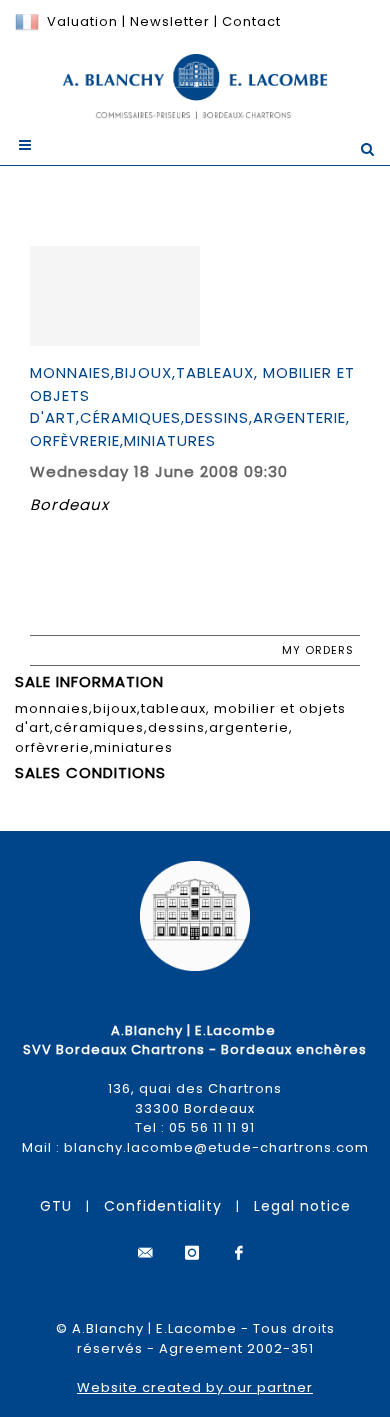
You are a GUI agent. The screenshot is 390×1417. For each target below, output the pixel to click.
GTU (56, 1206)
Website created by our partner (195, 1387)
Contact (251, 21)
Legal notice (302, 1206)
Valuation (82, 21)
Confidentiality (163, 1206)
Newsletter (168, 21)
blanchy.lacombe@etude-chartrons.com (216, 1147)
